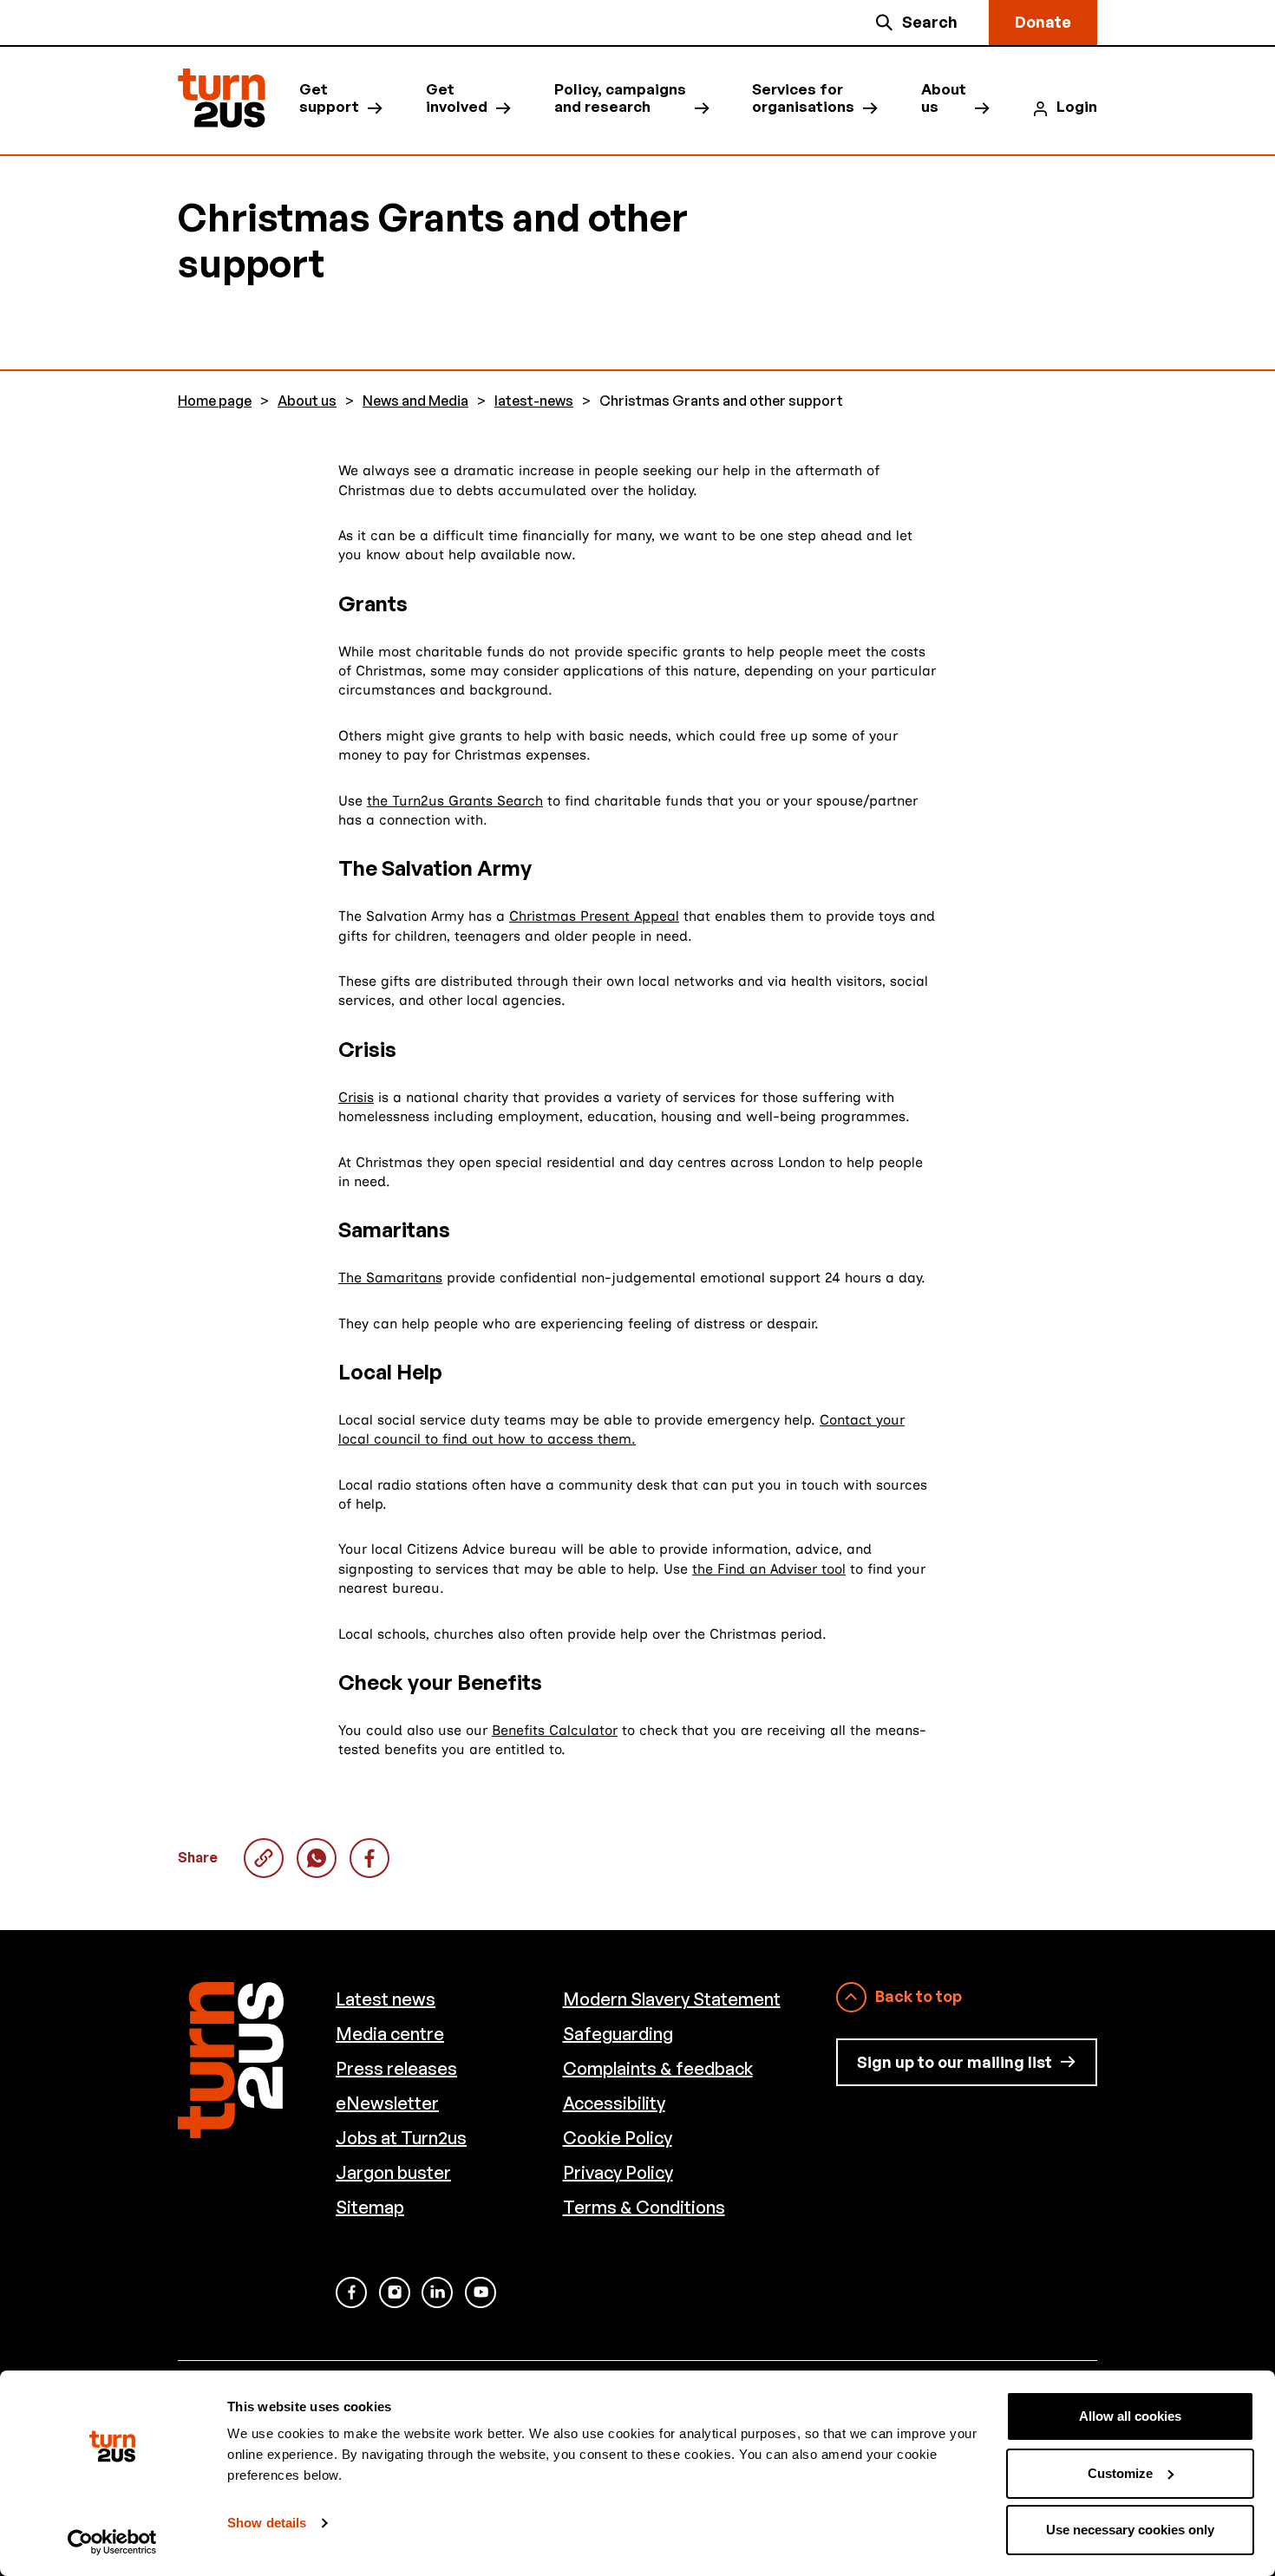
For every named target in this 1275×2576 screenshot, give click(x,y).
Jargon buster (393, 2172)
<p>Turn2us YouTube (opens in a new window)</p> (481, 2292)
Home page (215, 401)
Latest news (386, 1999)
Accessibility (614, 2103)
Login (1077, 107)
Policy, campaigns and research (620, 98)
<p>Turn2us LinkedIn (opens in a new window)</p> (437, 2292)
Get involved (457, 98)
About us (944, 98)
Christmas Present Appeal (594, 916)
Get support (329, 98)
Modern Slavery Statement (672, 1999)
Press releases (396, 2068)
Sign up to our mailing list (955, 2062)
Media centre (390, 2034)
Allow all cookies (1130, 2416)
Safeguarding (618, 2034)
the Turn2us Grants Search (455, 801)
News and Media (415, 401)
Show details (267, 2523)
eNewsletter (387, 2103)
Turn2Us (222, 98)
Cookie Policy (618, 2138)
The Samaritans (390, 1278)
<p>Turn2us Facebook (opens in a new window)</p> (351, 2292)
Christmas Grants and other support (317, 1858)
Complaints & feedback (658, 2068)
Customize (1120, 2473)
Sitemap (370, 2207)
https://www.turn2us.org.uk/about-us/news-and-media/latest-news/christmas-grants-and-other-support (264, 1858)
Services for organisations (803, 98)
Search (930, 22)
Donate (1043, 22)
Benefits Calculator (555, 1730)
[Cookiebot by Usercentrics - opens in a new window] (112, 2542)
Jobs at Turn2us (401, 2138)
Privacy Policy (618, 2172)
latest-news (534, 401)
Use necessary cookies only (1130, 2530)
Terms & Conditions (644, 2207)
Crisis (356, 1097)
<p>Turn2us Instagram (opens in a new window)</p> (395, 2292)
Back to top (919, 1996)
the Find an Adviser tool (769, 1569)
